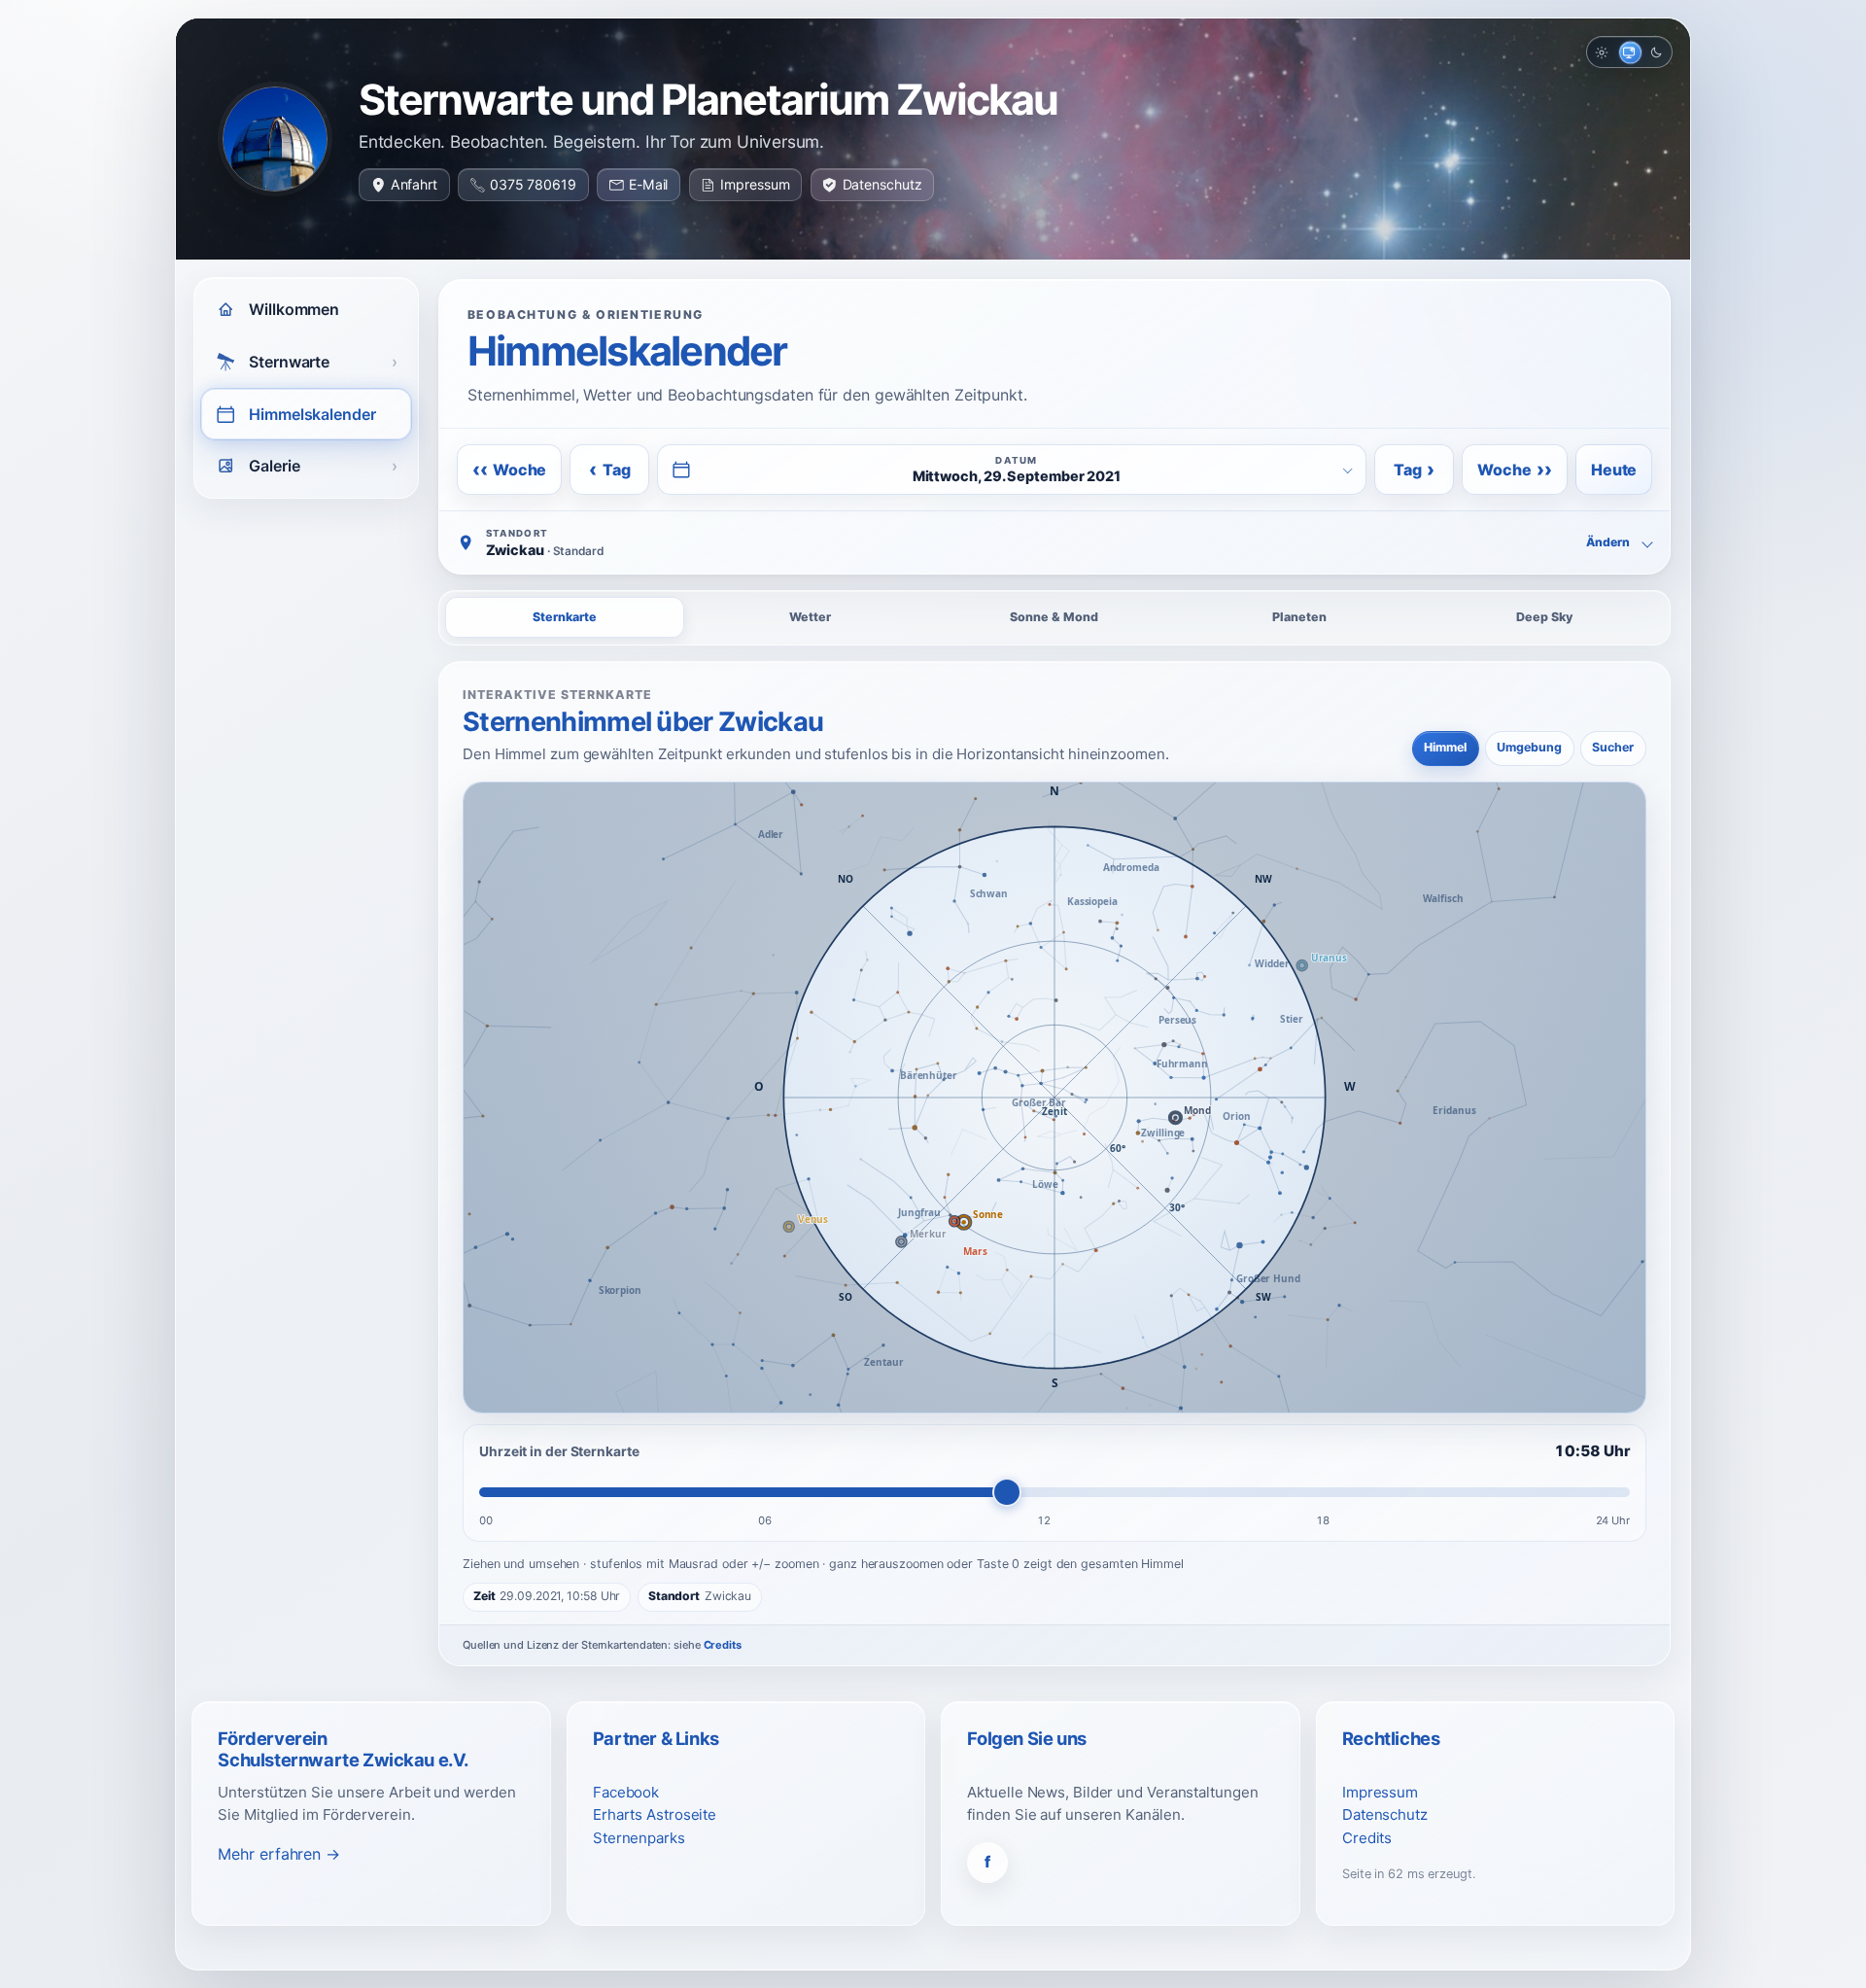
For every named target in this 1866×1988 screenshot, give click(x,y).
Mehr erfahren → (279, 1854)
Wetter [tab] (810, 617)
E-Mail (648, 184)
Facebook (626, 1792)
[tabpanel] (1054, 1164)
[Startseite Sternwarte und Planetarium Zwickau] (275, 139)
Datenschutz (882, 184)
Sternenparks (639, 1838)
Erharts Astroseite (655, 1814)
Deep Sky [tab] (1544, 617)
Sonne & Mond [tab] (1054, 617)
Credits (723, 1645)
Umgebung (1529, 747)
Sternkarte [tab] (565, 617)
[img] (1054, 1098)
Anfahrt (414, 184)
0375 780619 (533, 184)
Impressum (755, 184)
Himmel (1445, 747)
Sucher (1613, 747)
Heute (1614, 470)
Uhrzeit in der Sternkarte (559, 1451)
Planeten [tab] (1299, 617)
